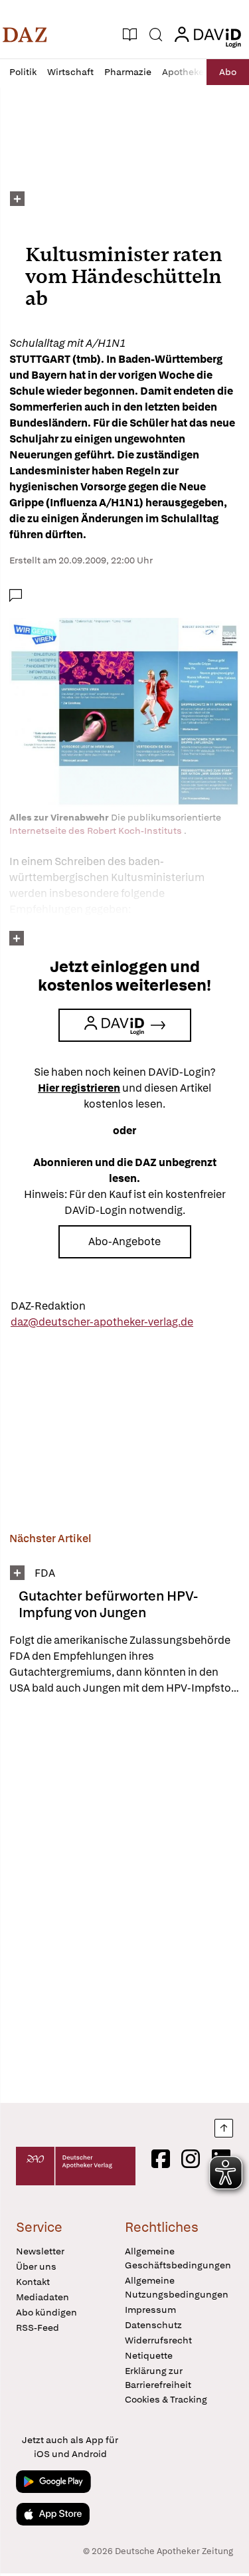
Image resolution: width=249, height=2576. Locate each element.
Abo (228, 72)
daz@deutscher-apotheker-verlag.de (102, 1322)
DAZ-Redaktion (48, 1306)
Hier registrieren (79, 1088)
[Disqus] (124, 1899)
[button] (25, 35)
